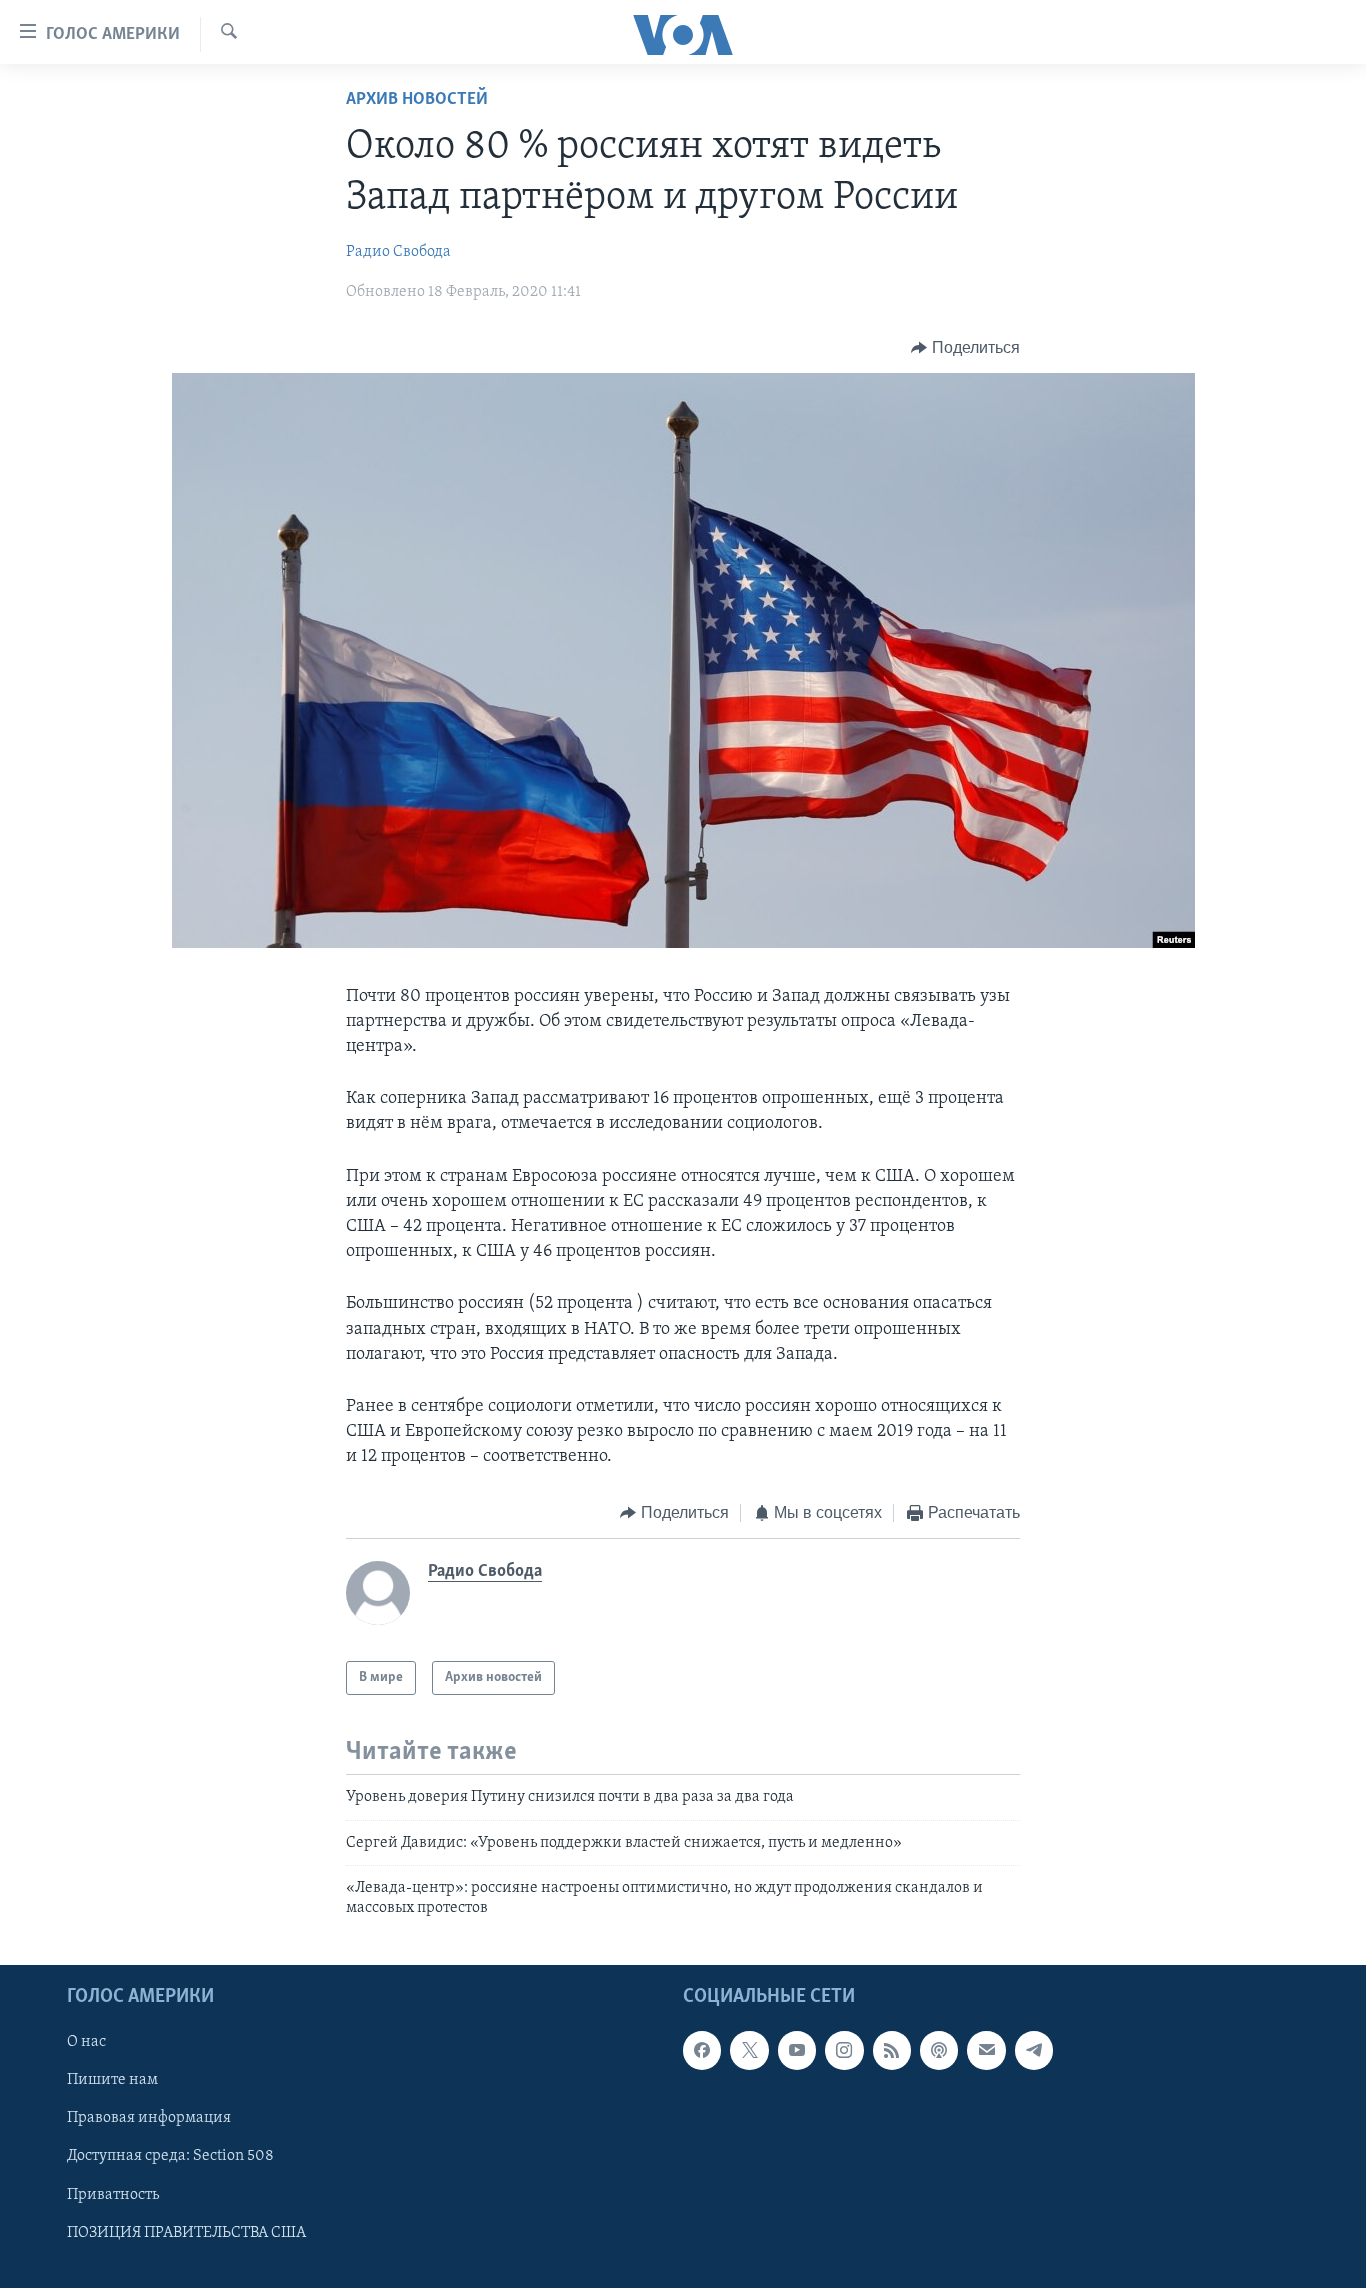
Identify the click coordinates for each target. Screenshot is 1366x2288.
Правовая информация (149, 2118)
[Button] (965, 348)
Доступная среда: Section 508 (170, 2156)
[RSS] (892, 2050)
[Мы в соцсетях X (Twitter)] (749, 2050)
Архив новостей (417, 100)
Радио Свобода (398, 252)
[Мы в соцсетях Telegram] (1034, 2050)
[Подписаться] (986, 2050)
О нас (86, 2042)
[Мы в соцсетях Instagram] (844, 2050)
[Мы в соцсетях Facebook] (702, 2050)
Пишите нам (112, 2080)
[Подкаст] (939, 2050)
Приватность (113, 2194)
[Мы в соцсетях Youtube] (797, 2050)
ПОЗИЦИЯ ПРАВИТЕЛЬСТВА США (186, 2232)
